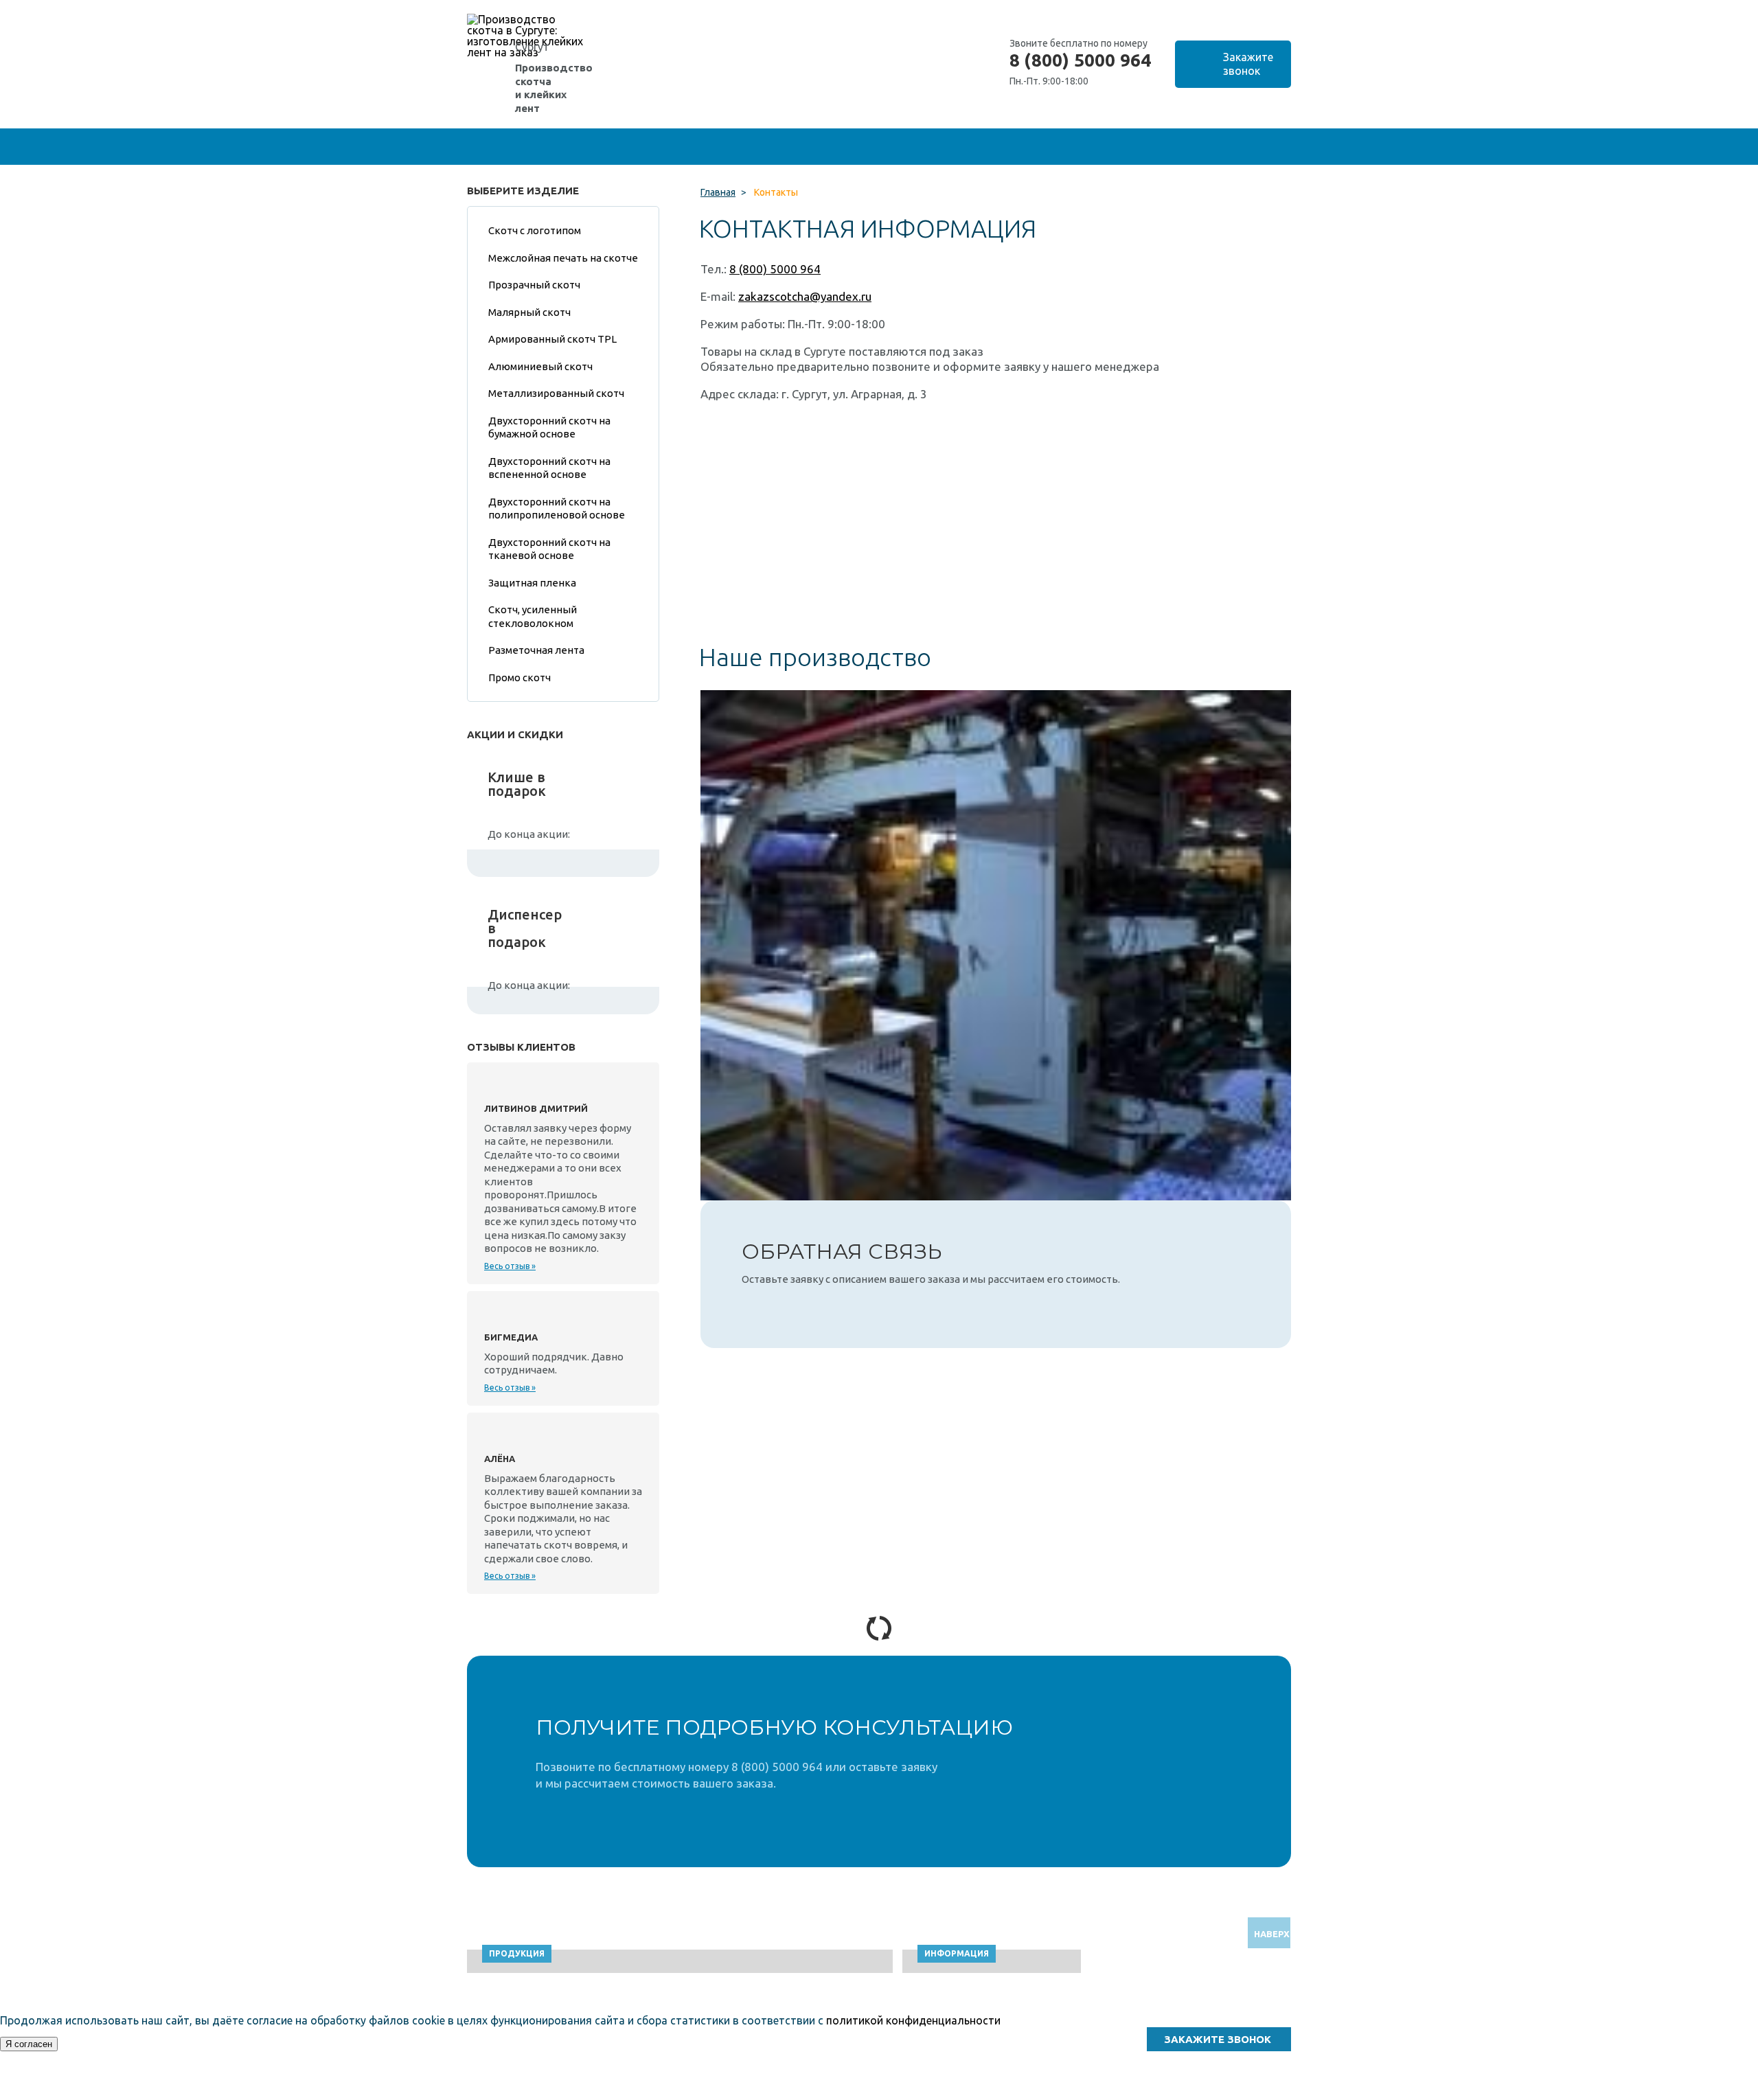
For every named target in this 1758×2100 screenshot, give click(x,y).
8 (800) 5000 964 (1080, 60)
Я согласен (29, 2044)
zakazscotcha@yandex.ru (805, 296)
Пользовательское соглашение (1193, 2093)
